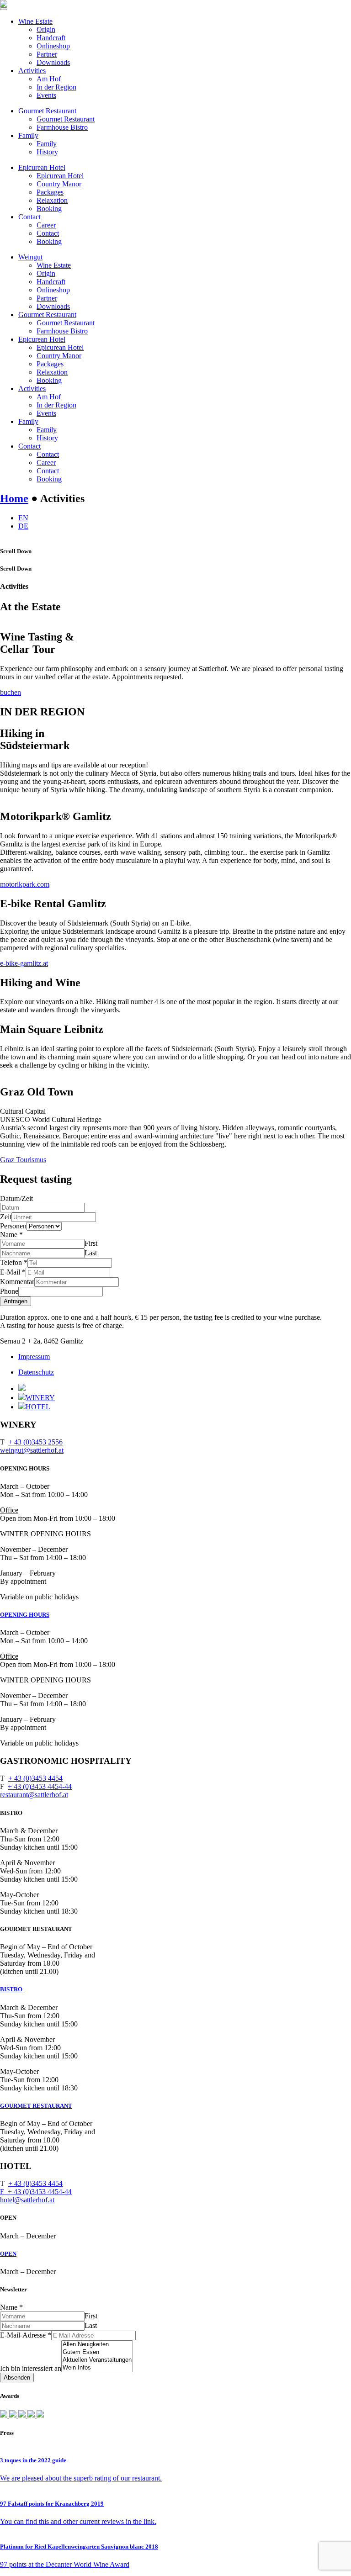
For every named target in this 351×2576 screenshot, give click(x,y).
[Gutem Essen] (97, 2352)
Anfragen (16, 1301)
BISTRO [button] (11, 1989)
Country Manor (59, 184)
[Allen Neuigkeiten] (97, 2345)
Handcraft (51, 38)
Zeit (6, 1217)
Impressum (34, 1357)
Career (46, 225)
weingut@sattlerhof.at (32, 1450)
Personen (13, 1226)
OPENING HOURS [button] (25, 1615)
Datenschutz (36, 1372)
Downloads (53, 62)
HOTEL (38, 1407)
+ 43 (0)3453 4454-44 (40, 1786)
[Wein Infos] (97, 2368)
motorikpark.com (25, 884)
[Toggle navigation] (4, 9)
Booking (49, 209)
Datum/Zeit (16, 1198)
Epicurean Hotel (42, 167)
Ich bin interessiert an (31, 2368)
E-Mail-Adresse (26, 2335)
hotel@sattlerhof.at (27, 2200)
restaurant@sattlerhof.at (34, 1795)
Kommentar (17, 1282)
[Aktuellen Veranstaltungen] (97, 2360)
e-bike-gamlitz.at (24, 963)
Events (46, 95)
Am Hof (49, 79)
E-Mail (13, 1272)
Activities (32, 71)
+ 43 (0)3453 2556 (35, 1442)
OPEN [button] (8, 2254)
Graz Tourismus (23, 1160)
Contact (29, 217)
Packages (50, 192)
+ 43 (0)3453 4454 (35, 1778)
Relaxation (52, 200)
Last (91, 1253)
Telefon (14, 1262)
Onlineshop (53, 46)
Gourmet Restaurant (47, 111)
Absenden (17, 2378)
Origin (46, 29)
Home (14, 498)
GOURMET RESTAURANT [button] (36, 2106)
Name (11, 1235)
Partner (47, 54)
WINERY (40, 1398)
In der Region (56, 87)
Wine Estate (35, 21)
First (91, 1243)
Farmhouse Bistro (62, 127)
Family (28, 135)
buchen (11, 692)
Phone (9, 1291)
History (47, 152)
